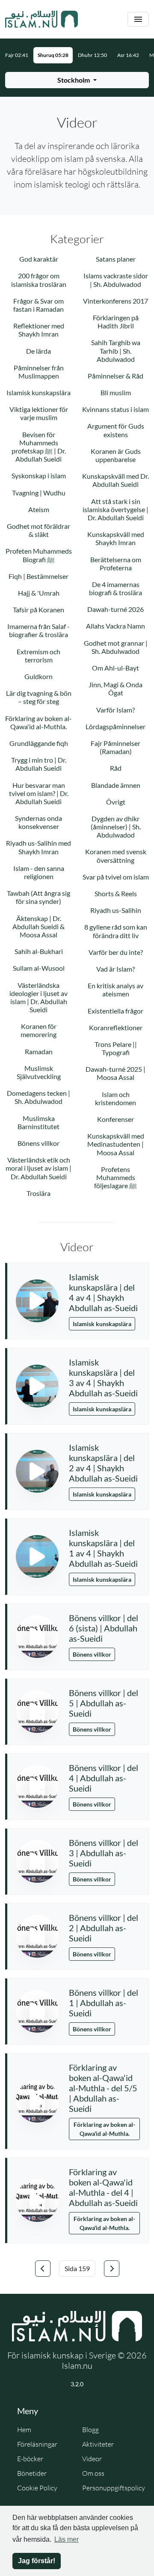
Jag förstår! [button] (37, 2561)
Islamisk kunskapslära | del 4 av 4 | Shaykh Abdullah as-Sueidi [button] (103, 1292)
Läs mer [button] (67, 2539)
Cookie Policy (37, 2488)
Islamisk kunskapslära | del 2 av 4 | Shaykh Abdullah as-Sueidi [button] (103, 1463)
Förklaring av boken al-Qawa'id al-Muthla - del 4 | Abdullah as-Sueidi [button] (103, 2187)
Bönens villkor (92, 1654)
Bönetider (32, 2473)
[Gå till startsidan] (41, 19)
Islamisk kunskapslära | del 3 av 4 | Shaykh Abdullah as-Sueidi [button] (103, 1377)
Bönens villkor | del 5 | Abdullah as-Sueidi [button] (104, 1703)
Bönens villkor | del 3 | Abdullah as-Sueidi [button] (104, 1853)
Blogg (90, 2430)
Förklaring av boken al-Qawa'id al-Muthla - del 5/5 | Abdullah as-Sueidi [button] (103, 2088)
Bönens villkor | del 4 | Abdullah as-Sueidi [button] (104, 1778)
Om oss (93, 2473)
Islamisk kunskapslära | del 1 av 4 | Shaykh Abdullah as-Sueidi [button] (103, 1548)
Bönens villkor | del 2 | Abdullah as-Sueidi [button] (104, 1928)
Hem (24, 2430)
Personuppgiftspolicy (114, 2488)
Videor (92, 2459)
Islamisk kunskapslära (102, 1324)
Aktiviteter (98, 2444)
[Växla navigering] (138, 19)
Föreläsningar (37, 2444)
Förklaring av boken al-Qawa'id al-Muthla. (104, 2129)
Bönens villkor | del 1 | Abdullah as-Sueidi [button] (104, 2003)
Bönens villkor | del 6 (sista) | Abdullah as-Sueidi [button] (104, 1628)
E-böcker (30, 2459)
